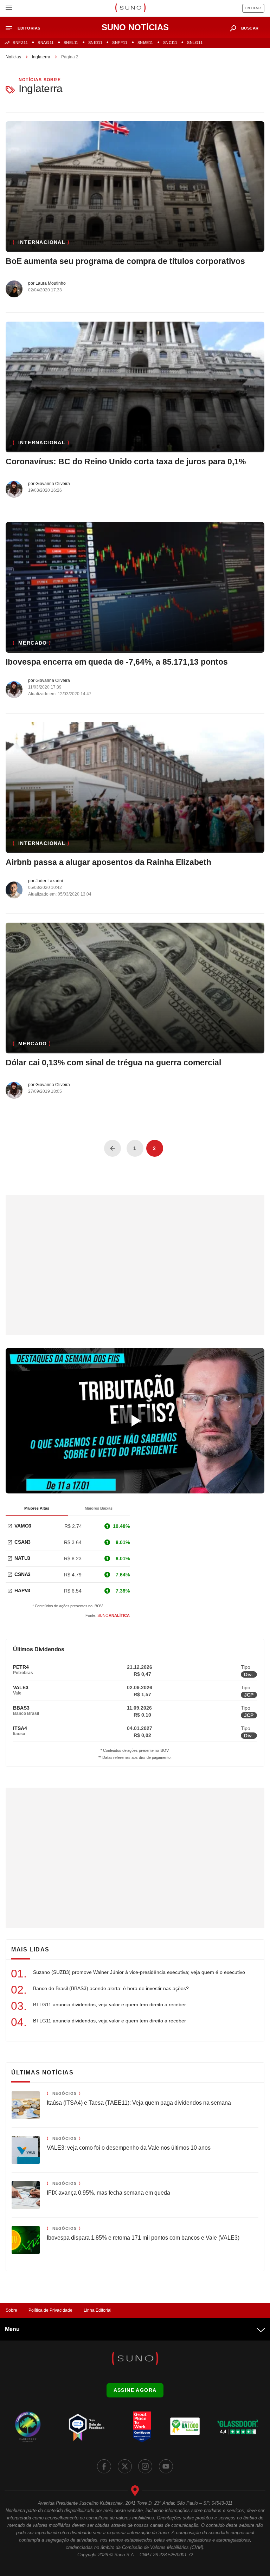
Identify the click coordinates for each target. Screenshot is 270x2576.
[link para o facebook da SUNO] (104, 2466)
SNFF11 (120, 43)
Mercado (33, 643)
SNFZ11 (20, 43)
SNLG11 (195, 43)
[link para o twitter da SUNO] (125, 2466)
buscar (250, 28)
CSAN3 (22, 1542)
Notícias (13, 57)
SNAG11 (46, 43)
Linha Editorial (98, 2310)
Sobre (11, 2310)
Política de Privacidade (50, 2310)
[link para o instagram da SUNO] (145, 2466)
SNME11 (145, 43)
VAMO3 (23, 1526)
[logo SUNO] (130, 8)
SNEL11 (71, 43)
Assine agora (135, 2390)
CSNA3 (22, 1574)
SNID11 (95, 43)
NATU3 (22, 1558)
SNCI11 (170, 43)
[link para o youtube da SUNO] (166, 2466)
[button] (26, 28)
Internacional (42, 242)
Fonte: (108, 1615)
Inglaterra (41, 57)
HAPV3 (22, 1590)
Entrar (253, 8)
